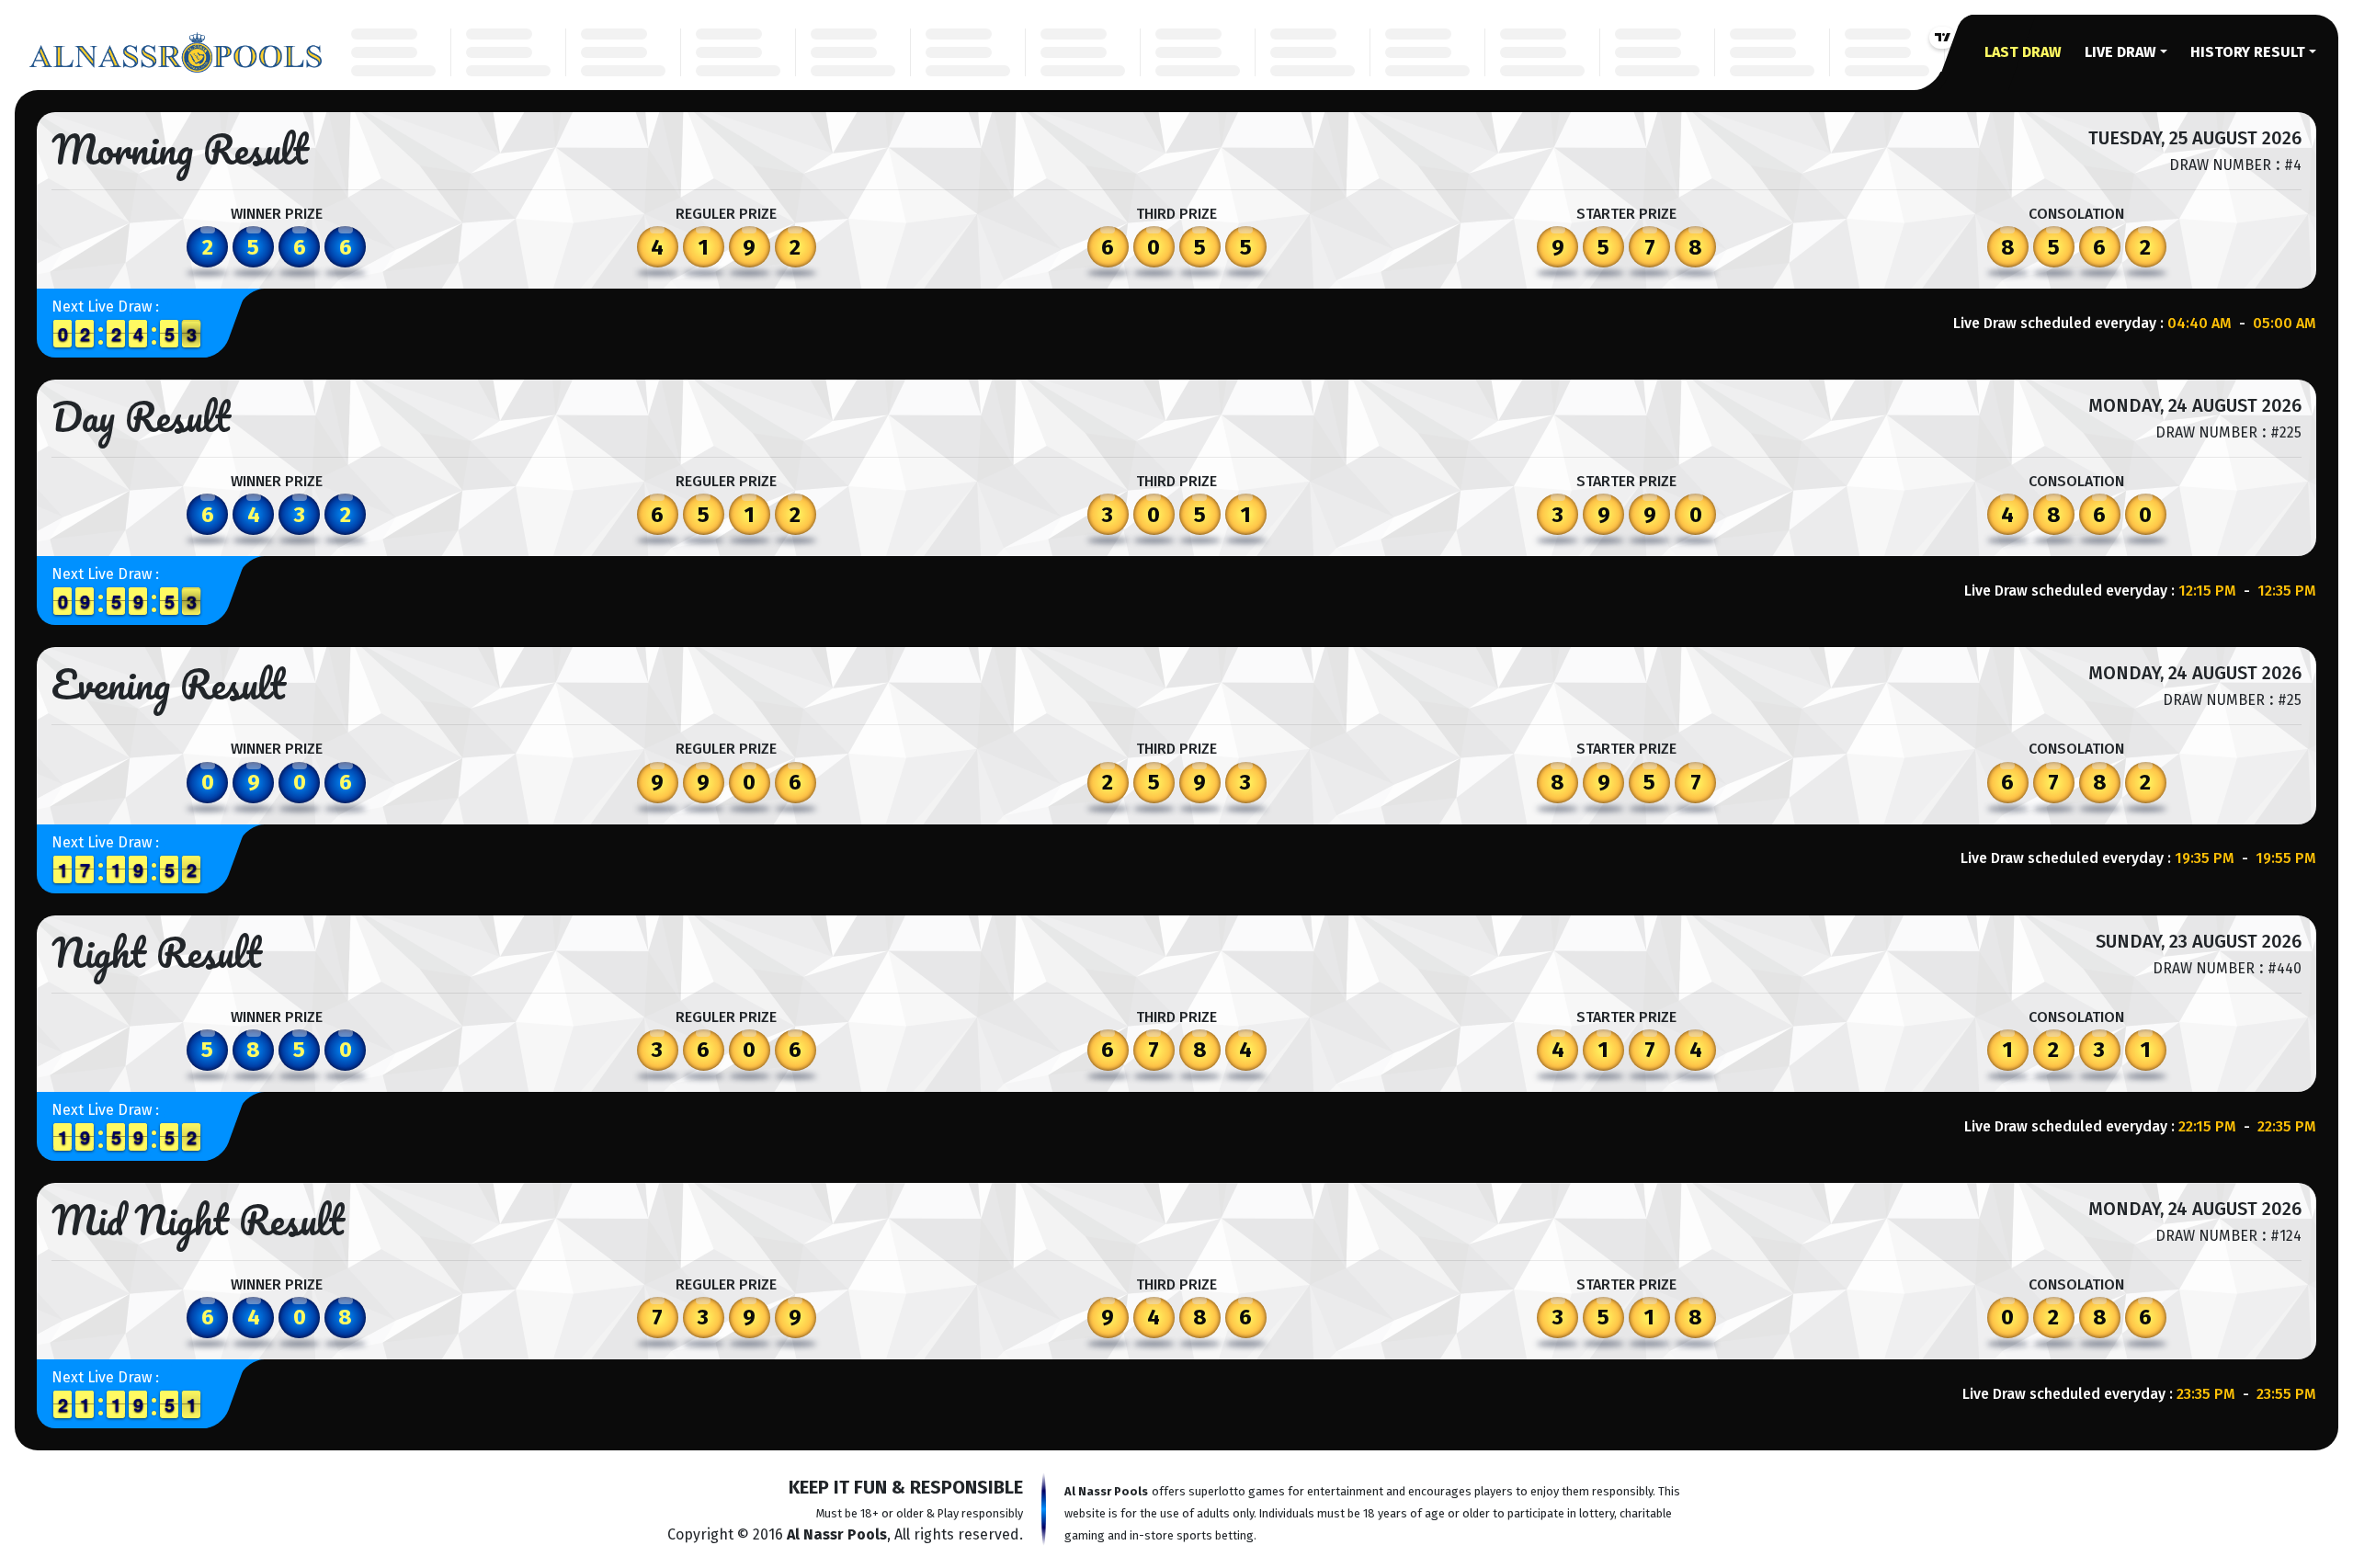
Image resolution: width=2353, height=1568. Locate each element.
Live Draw (2120, 52)
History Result (2248, 52)
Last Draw (2023, 52)
